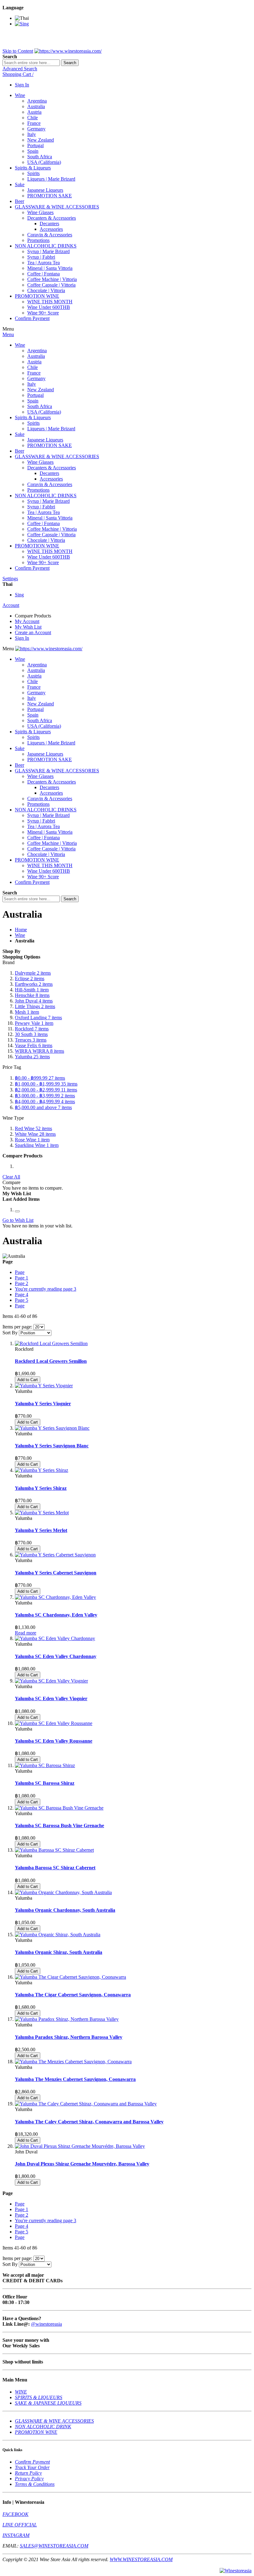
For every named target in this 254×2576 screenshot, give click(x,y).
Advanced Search (20, 69)
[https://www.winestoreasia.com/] (68, 51)
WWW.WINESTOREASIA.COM (141, 2559)
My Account (27, 621)
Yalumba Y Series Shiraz (41, 1488)
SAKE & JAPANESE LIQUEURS (48, 2403)
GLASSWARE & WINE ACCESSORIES (54, 2421)
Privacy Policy (29, 2479)
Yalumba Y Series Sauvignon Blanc (52, 1446)
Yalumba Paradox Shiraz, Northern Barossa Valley (69, 2037)
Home (21, 930)
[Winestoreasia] (236, 2571)
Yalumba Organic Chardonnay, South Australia (65, 1910)
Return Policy (28, 2473)
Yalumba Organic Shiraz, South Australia (59, 1952)
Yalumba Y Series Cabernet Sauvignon (56, 1573)
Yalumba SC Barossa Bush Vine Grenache (59, 1826)
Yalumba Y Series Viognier (43, 1404)
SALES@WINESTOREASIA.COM (54, 2546)
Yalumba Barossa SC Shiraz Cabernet (55, 1868)
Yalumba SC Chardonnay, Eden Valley (56, 1615)
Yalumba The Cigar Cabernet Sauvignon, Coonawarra (73, 1995)
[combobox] (31, 63)
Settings (10, 579)
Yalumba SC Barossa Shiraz (45, 1783)
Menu (8, 334)
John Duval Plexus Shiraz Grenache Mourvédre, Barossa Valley (82, 2164)
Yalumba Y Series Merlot (41, 1530)
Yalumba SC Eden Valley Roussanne (54, 1741)
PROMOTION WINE (36, 2432)
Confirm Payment (32, 2462)
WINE (21, 2392)
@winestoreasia (46, 2324)
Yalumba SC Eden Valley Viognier (51, 1698)
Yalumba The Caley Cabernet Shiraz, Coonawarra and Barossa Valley (89, 2122)
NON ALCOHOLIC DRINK (43, 2427)
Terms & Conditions (35, 2484)
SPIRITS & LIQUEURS (39, 2397)
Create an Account (33, 632)
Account (11, 605)
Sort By (10, 1333)
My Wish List (28, 627)
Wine (20, 935)
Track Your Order (32, 2467)
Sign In (22, 85)
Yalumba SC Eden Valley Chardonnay (56, 1656)
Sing (19, 595)
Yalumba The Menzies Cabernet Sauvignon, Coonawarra (75, 2079)
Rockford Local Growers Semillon (51, 1361)
